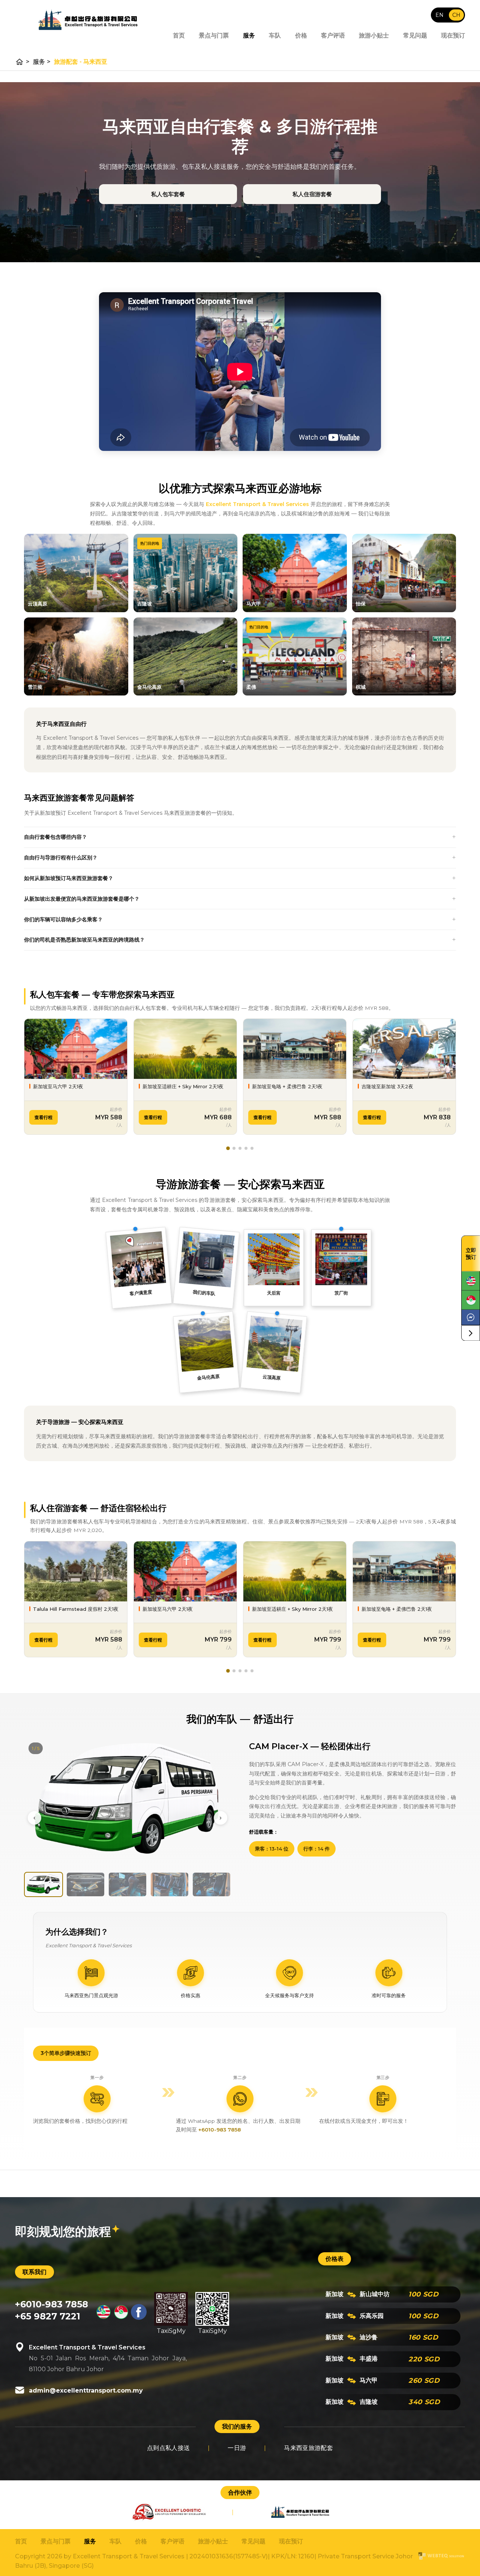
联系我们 (34, 2272)
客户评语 (333, 35)
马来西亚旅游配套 (308, 2448)
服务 (249, 35)
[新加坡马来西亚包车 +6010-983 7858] (103, 2318)
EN (439, 15)
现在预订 (453, 35)
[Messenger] (471, 1317)
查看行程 (43, 1117)
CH (456, 15)
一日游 (237, 2448)
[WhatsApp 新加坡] (471, 1300)
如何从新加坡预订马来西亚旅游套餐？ (69, 878)
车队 (275, 35)
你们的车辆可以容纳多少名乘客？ (63, 919)
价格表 (334, 2259)
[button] (228, 1148)
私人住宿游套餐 (312, 194)
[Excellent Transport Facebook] (139, 2318)
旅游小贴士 (374, 35)
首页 (179, 35)
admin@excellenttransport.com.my (86, 2390)
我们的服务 (237, 2427)
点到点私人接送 (168, 2448)
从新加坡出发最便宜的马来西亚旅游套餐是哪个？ (82, 899)
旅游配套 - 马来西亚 (81, 62)
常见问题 (415, 35)
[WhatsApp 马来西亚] (471, 1281)
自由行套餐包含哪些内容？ (55, 837)
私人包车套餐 (168, 194)
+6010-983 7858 (220, 2130)
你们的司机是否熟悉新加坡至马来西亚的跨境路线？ (84, 940)
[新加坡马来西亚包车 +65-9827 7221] (121, 2318)
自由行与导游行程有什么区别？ (61, 858)
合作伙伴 (240, 2493)
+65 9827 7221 (48, 2316)
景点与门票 (214, 35)
